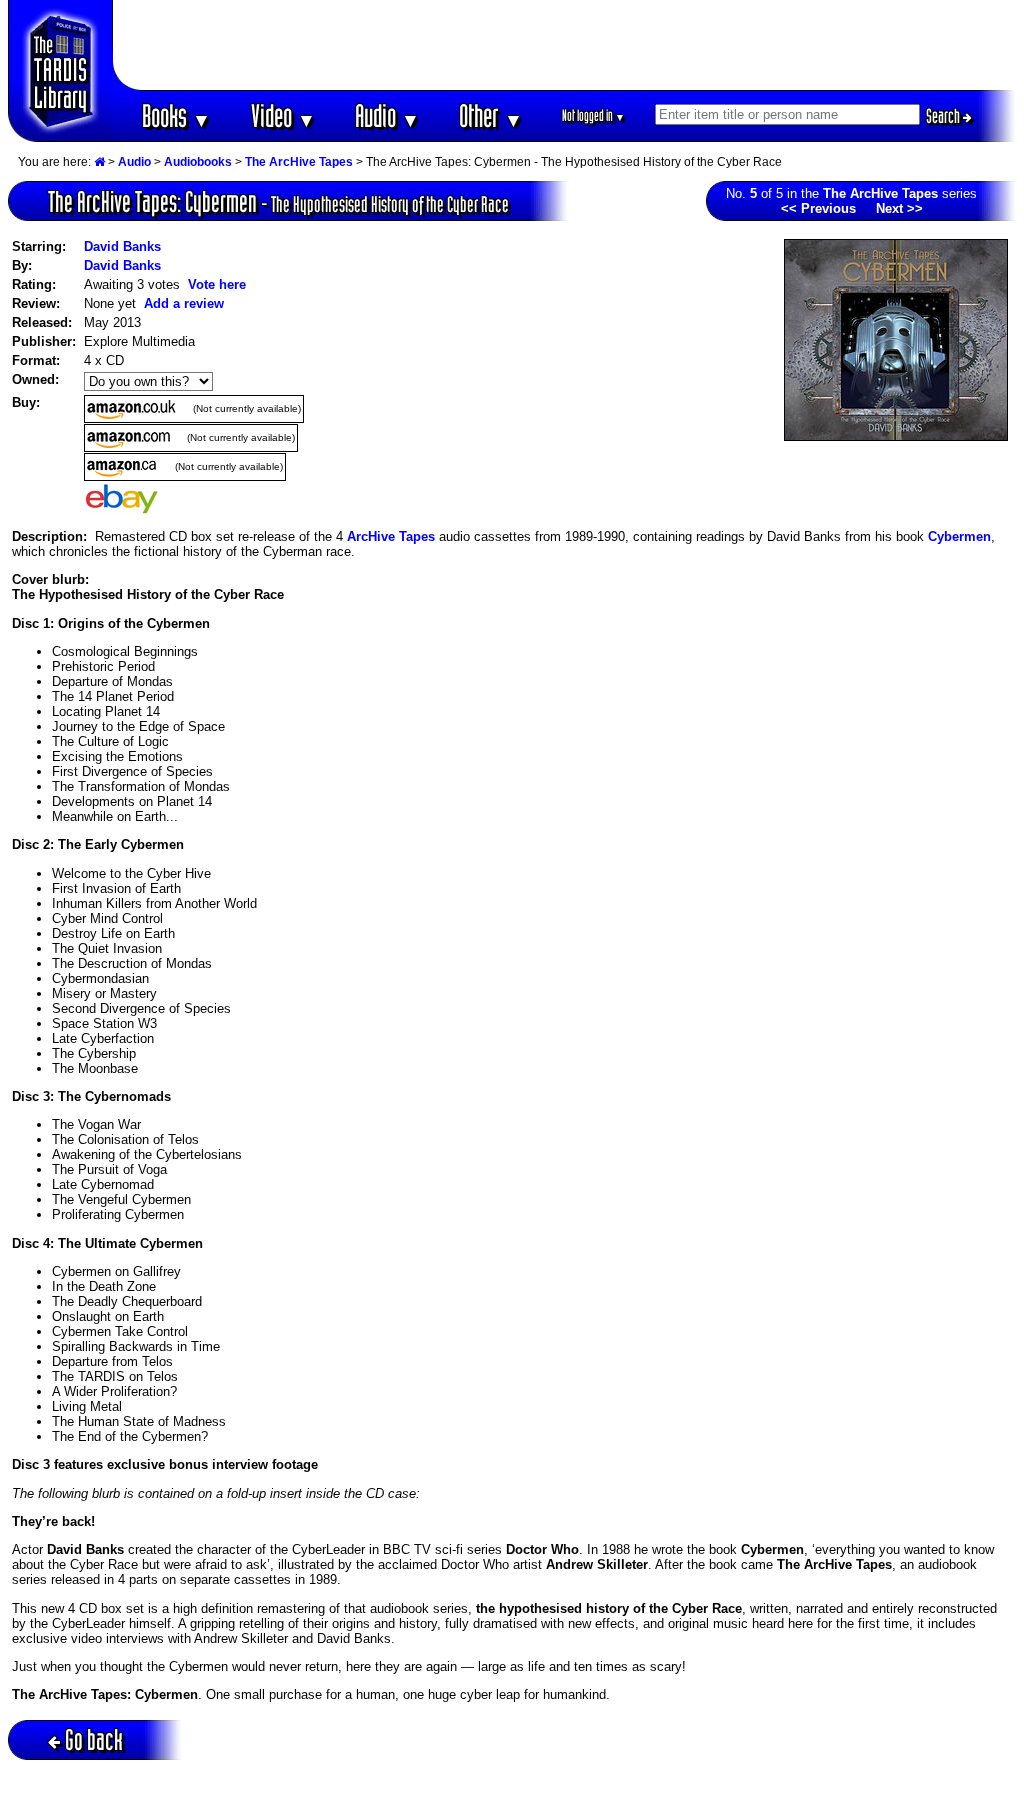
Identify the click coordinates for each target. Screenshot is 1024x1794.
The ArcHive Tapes (299, 162)
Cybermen (959, 536)
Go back (94, 1739)
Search (944, 116)
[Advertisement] (565, 45)
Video (283, 115)
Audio (387, 115)
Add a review (184, 303)
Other (491, 115)
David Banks (122, 246)
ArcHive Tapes (391, 536)
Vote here (217, 284)
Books (176, 115)
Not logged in (593, 115)
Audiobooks (198, 162)
